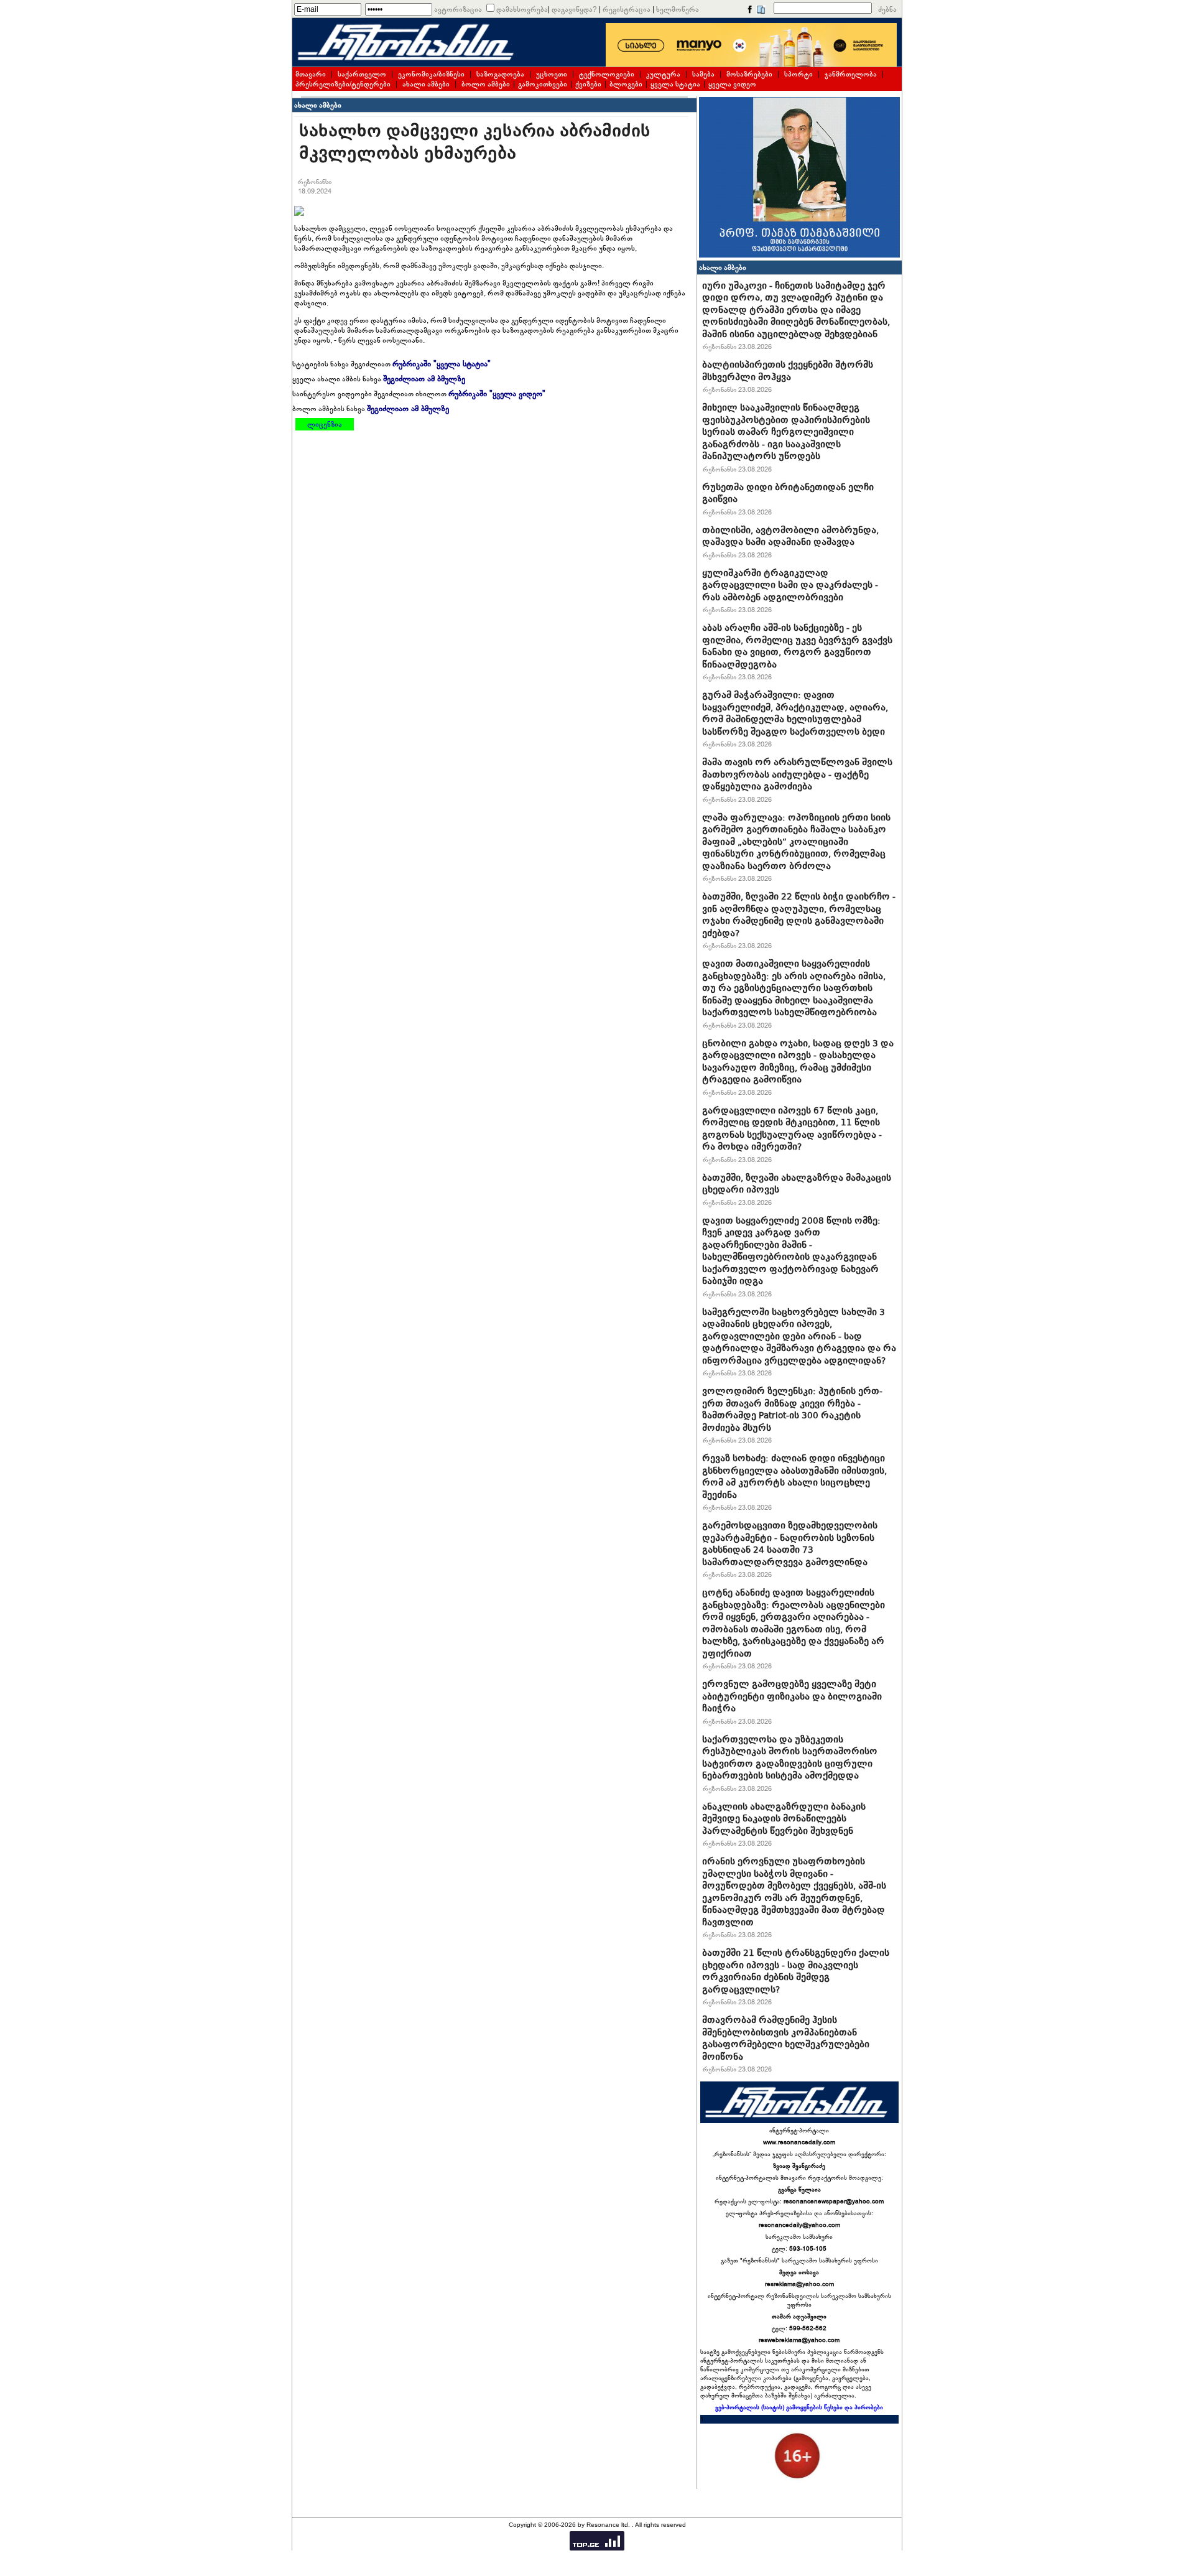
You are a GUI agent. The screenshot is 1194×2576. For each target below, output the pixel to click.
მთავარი (311, 74)
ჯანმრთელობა (851, 74)
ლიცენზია (325, 424)
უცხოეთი (552, 74)
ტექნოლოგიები (607, 74)
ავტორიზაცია (458, 9)
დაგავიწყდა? (574, 9)
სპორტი (798, 74)
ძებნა (887, 9)
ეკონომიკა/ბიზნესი (431, 74)
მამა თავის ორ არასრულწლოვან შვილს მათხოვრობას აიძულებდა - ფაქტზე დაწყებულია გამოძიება (797, 774)
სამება (703, 74)
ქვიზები (588, 84)
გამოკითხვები (543, 84)
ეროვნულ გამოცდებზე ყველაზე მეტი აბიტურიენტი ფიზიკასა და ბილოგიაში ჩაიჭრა (792, 1696)
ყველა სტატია (675, 84)
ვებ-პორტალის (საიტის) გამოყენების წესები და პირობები (799, 2407)
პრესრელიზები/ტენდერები (343, 84)
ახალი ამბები (426, 84)
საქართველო (362, 74)
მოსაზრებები (749, 74)
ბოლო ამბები (486, 84)
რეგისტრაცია (627, 9)
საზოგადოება (500, 74)
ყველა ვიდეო (732, 84)
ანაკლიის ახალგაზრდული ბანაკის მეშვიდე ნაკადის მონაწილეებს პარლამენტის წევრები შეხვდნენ (784, 1819)
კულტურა (663, 74)
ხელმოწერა (678, 9)
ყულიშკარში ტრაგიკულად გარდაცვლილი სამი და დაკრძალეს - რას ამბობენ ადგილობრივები (790, 585)
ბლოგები (626, 84)
